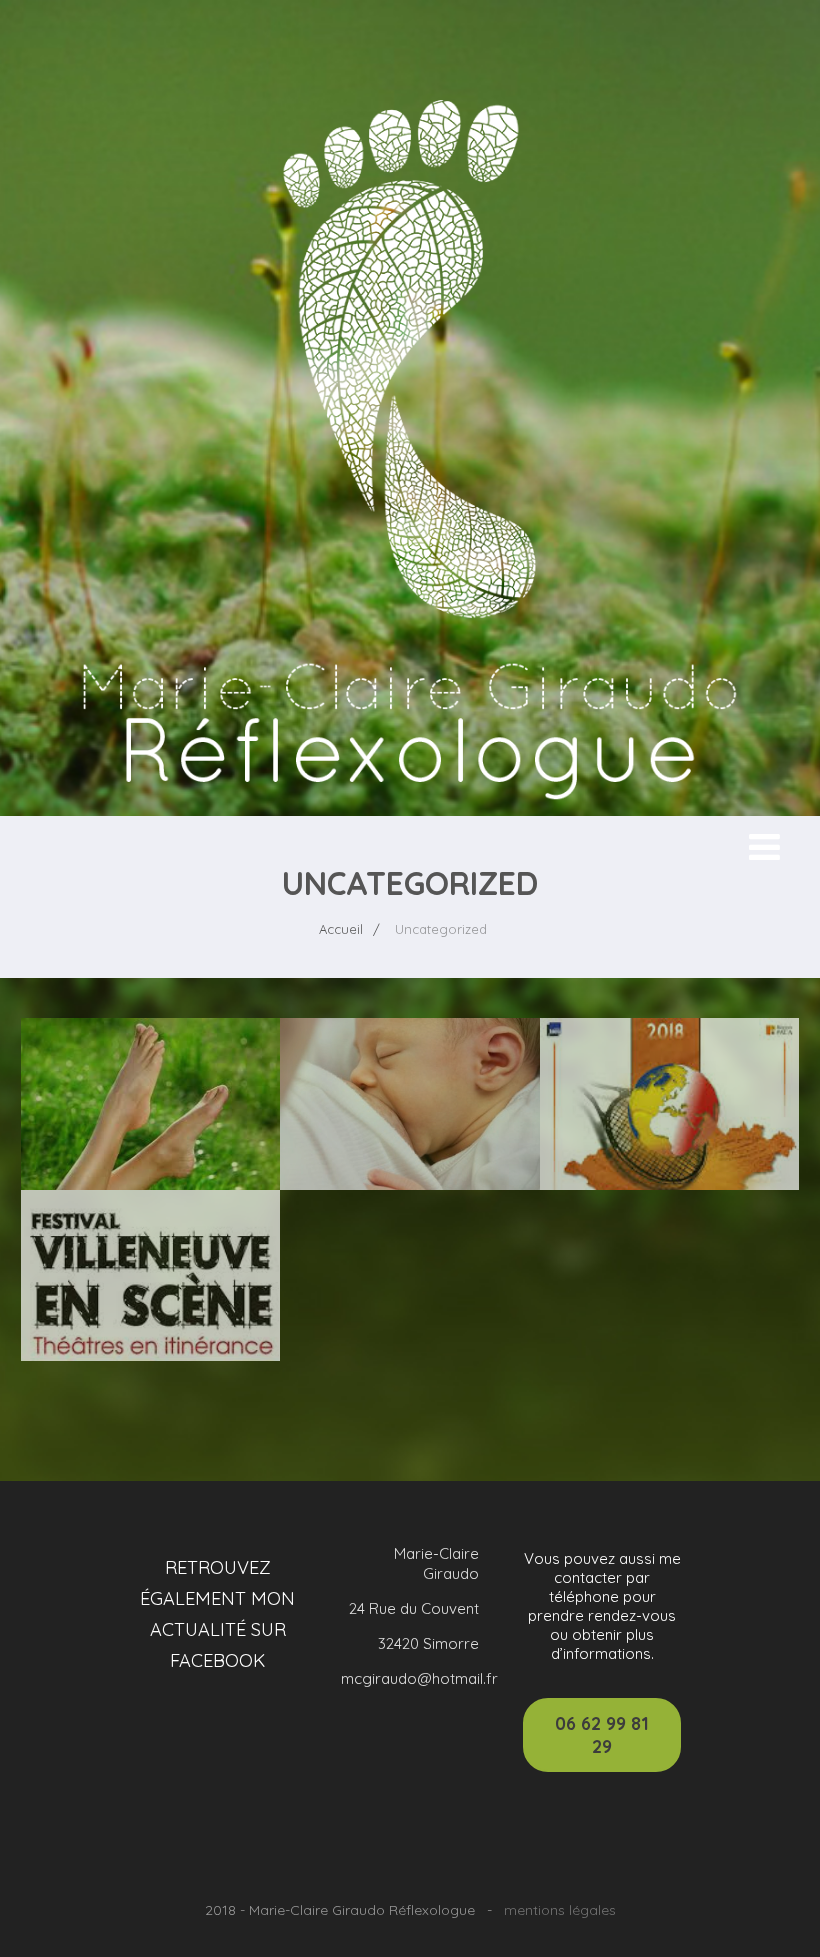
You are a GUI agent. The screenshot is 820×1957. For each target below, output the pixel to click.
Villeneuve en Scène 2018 (150, 1245)
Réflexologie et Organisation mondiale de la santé (150, 1097)
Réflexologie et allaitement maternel (409, 1086)
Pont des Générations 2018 (670, 1086)
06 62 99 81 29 (602, 1735)
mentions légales (560, 1910)
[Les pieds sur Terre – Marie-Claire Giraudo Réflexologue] (409, 806)
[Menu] (764, 846)
